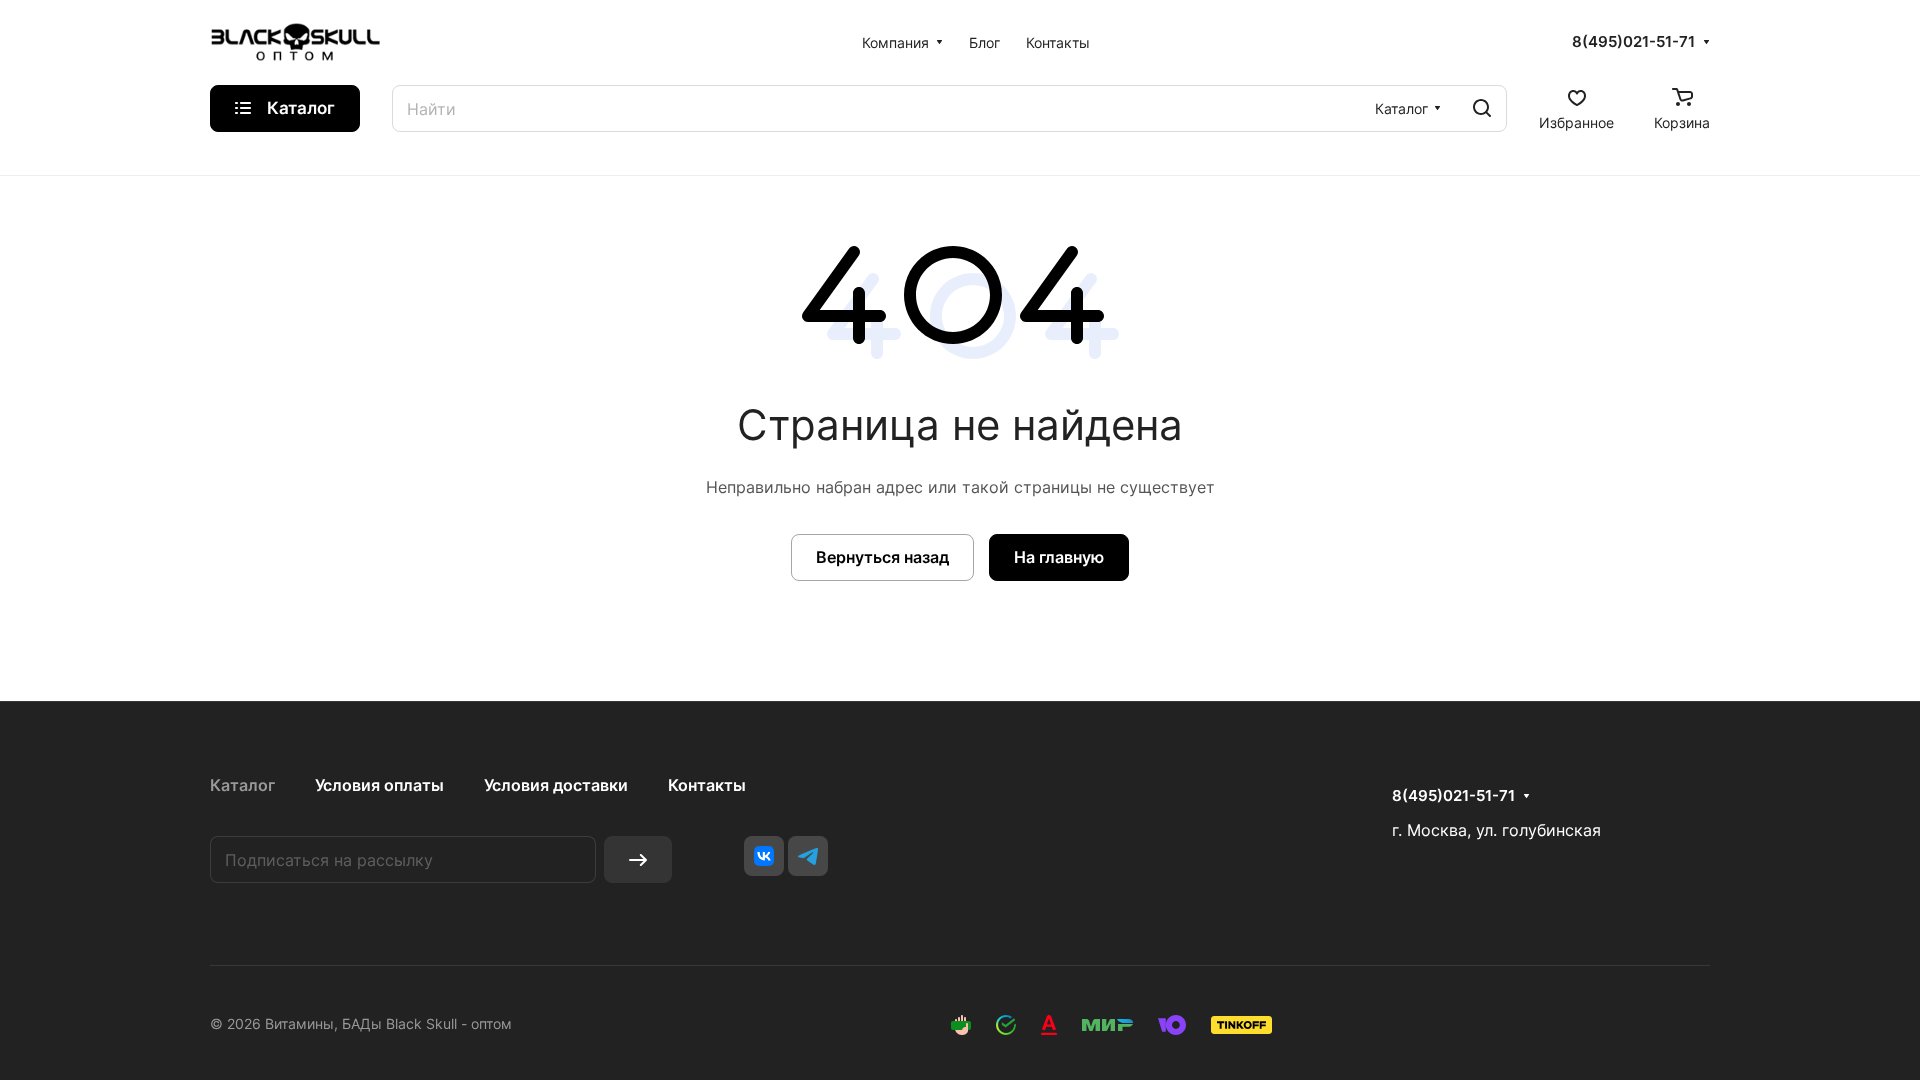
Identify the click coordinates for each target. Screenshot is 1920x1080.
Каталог (242, 785)
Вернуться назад (882, 557)
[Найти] (1482, 108)
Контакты (707, 785)
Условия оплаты (379, 785)
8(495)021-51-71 (1633, 42)
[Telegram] (808, 856)
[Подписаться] (638, 859)
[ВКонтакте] (764, 856)
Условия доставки (556, 785)
